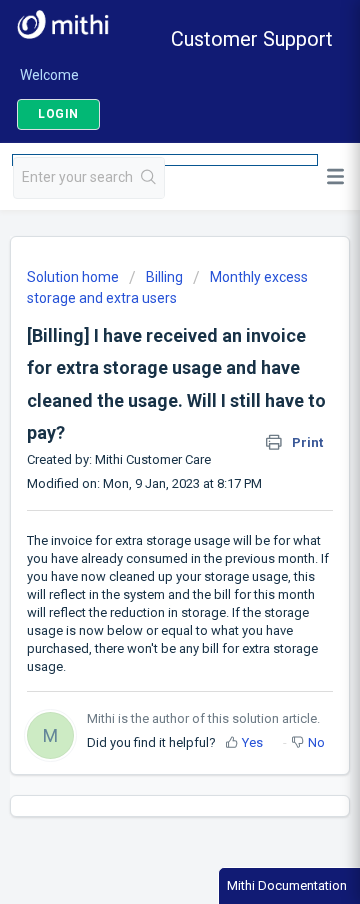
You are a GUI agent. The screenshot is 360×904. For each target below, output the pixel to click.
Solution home (74, 277)
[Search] (149, 178)
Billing (164, 277)
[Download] (143, 435)
